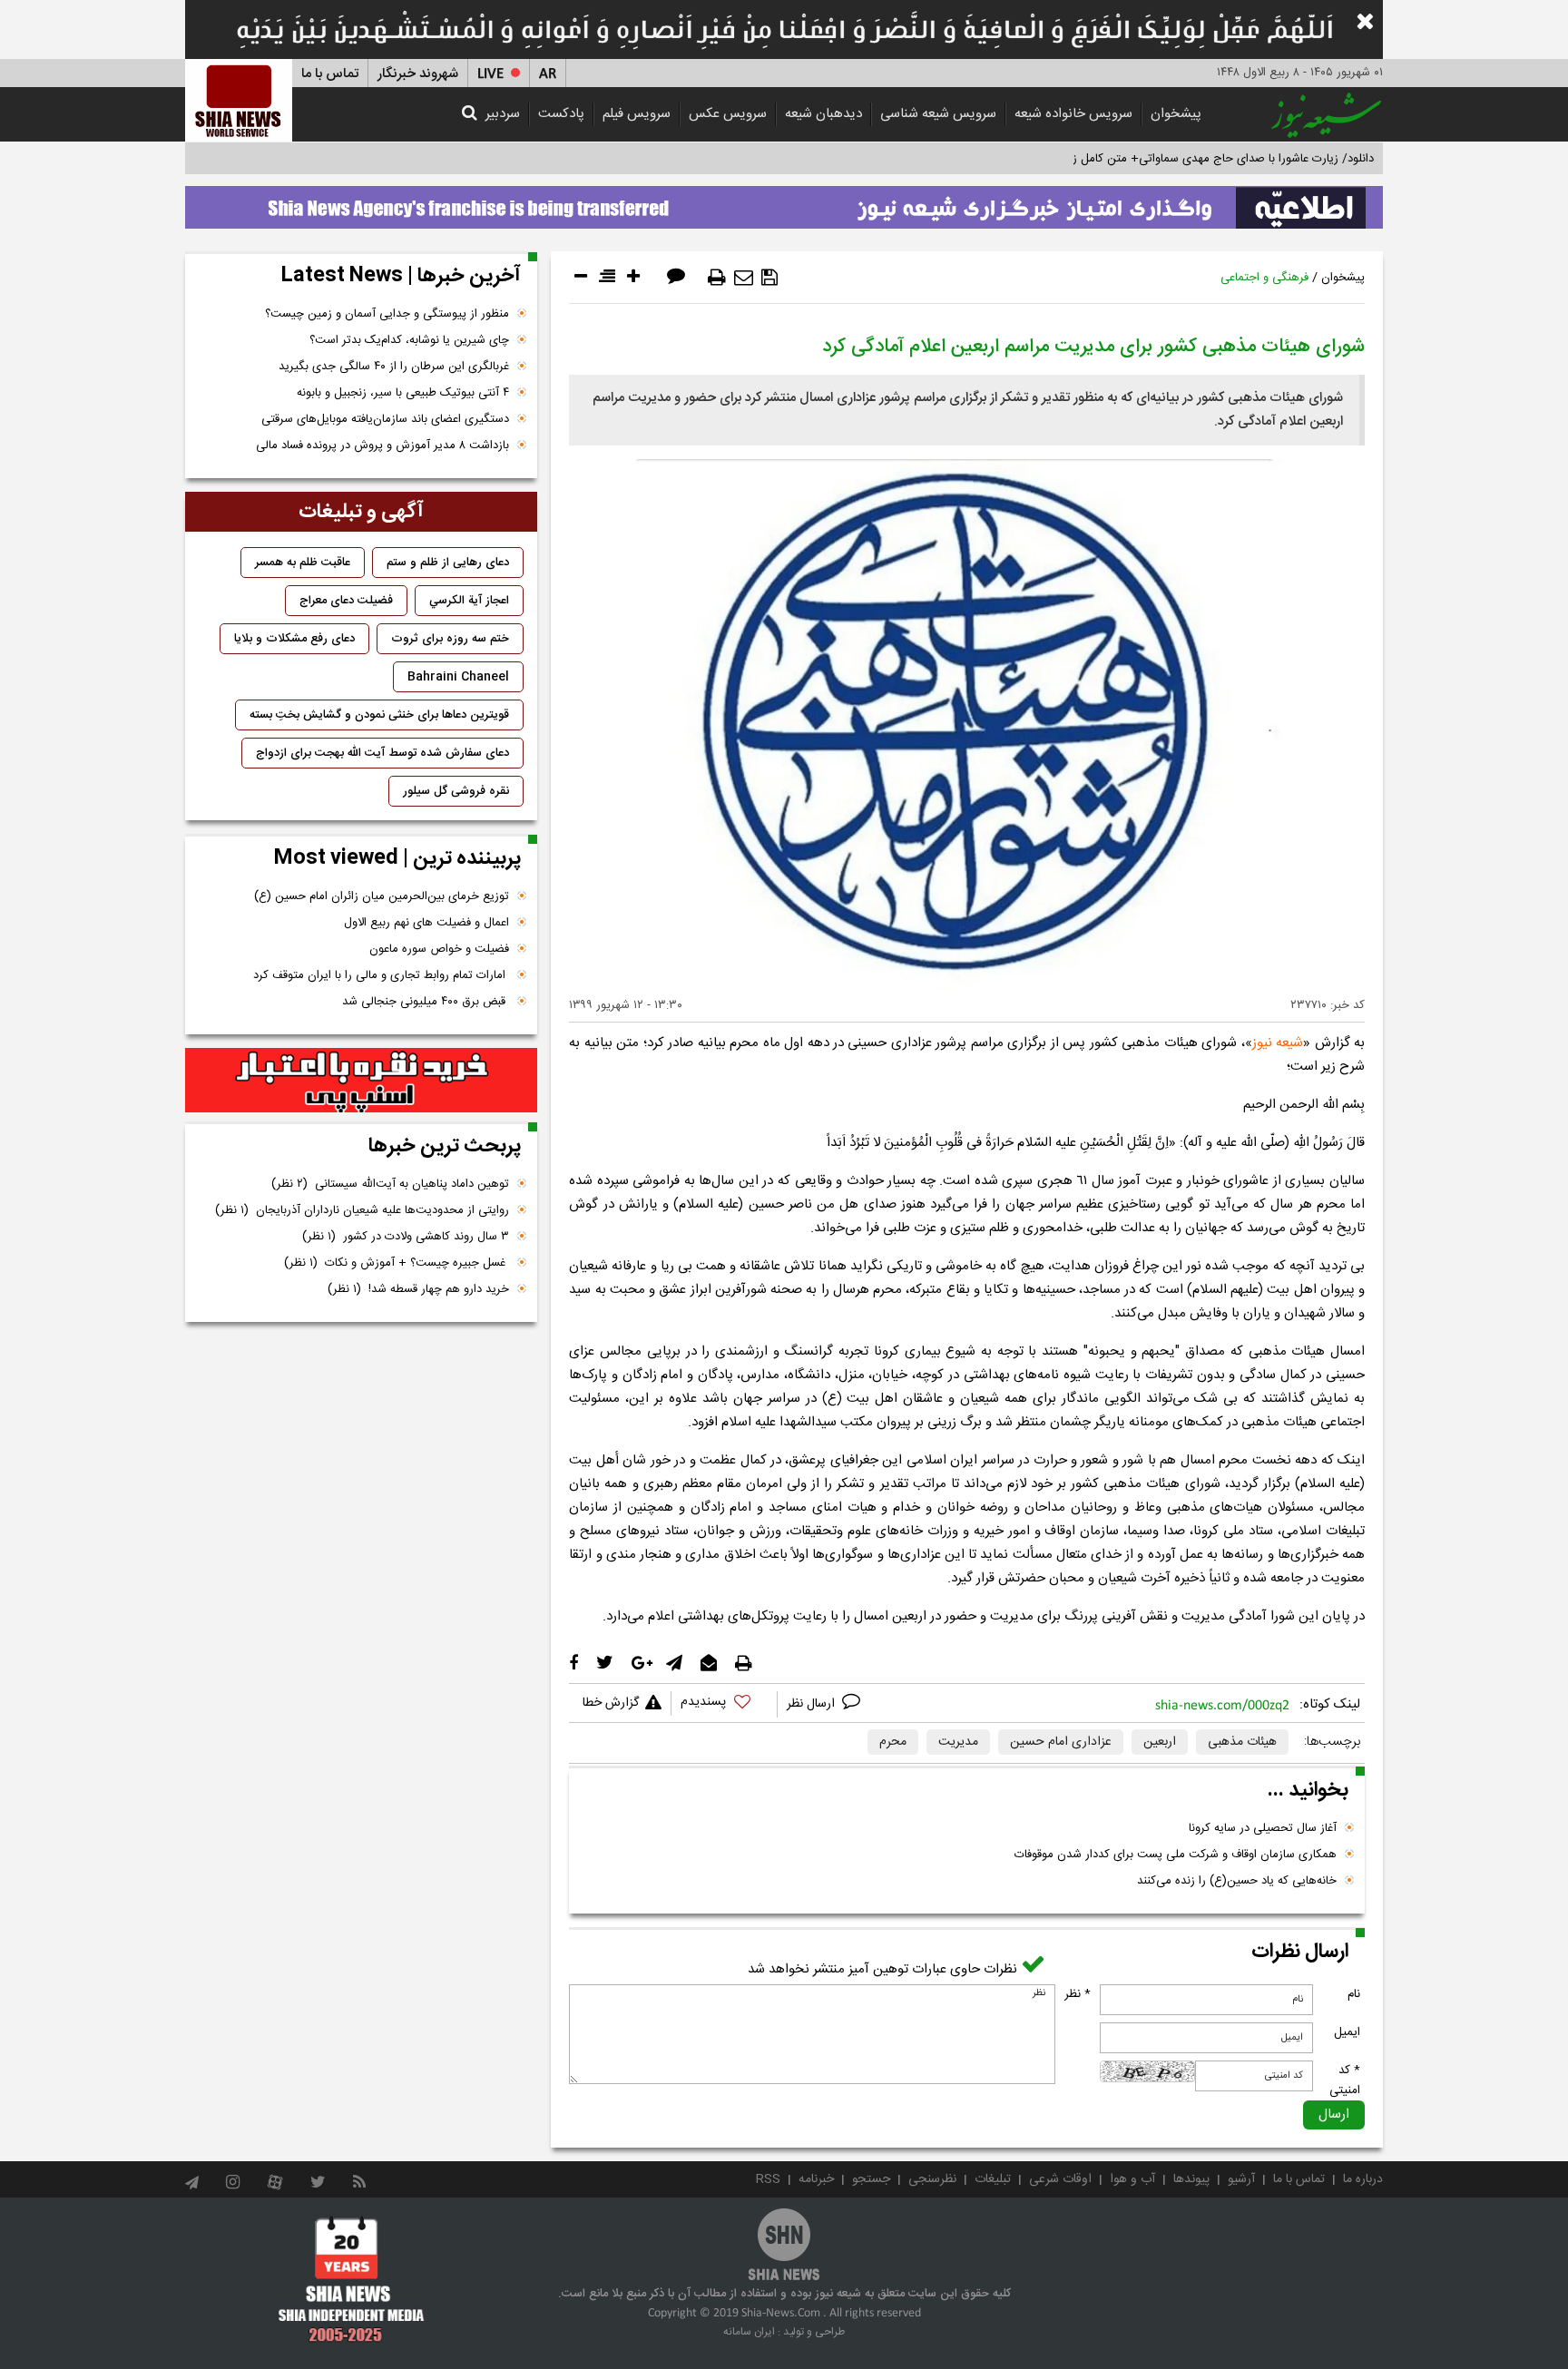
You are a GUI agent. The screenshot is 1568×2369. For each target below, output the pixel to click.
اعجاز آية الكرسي (469, 601)
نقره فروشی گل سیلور (456, 791)
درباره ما (1363, 2179)
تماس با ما (330, 74)
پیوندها (1191, 2179)
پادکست (561, 114)
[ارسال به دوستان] (744, 278)
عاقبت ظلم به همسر (303, 563)
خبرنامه (816, 2179)
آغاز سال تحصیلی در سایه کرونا (1263, 1828)
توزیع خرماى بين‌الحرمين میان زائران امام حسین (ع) (382, 896)
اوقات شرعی (1060, 2179)
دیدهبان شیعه (823, 114)
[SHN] (239, 100)
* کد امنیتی (1345, 2080)
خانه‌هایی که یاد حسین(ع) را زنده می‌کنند (1237, 1881)
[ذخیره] (769, 278)
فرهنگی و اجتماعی (1264, 278)
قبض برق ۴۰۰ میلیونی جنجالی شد (426, 1002)
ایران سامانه (749, 2332)
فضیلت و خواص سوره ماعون (439, 949)
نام (1354, 1994)
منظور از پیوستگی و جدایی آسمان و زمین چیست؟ (387, 314)
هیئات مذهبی (1242, 1742)
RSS (768, 2179)
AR (548, 74)
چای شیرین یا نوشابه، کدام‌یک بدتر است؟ (409, 340)
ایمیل (1347, 2032)
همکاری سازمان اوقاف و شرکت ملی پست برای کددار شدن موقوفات (1176, 1855)
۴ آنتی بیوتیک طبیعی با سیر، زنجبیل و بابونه (403, 393)
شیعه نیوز (1278, 1043)
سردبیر (503, 114)
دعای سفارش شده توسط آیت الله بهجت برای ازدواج (382, 753)
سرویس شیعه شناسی (938, 114)
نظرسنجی (932, 2179)
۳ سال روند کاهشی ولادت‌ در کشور (406, 1237)
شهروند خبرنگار (418, 74)
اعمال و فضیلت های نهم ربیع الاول (426, 923)
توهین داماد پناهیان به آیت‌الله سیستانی (390, 1184)
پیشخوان (1176, 114)
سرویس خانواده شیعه (1073, 114)
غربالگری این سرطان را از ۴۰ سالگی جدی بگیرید (394, 367)
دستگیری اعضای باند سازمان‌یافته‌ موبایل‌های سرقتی (385, 419)
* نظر (1078, 1994)
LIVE (490, 74)
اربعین (1160, 1742)
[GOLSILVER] (361, 1081)
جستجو (871, 2179)
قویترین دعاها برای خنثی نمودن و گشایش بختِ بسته (379, 715)
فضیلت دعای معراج (346, 601)
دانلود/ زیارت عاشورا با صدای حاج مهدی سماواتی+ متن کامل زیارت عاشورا (1196, 159)
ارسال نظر (813, 1704)
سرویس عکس (728, 114)
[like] (724, 1704)
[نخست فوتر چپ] (352, 2279)
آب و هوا (1132, 2179)
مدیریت (958, 1742)
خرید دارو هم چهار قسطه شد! (418, 1289)
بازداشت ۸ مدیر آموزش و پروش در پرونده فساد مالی (382, 445)
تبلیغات (993, 2179)
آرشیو (1241, 2179)
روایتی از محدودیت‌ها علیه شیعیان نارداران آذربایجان (362, 1210)
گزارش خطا (611, 1703)
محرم (893, 1742)
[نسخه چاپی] (717, 278)
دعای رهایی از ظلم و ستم (448, 563)
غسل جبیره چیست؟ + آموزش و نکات (397, 1263)
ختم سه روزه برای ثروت (450, 639)
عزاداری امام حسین (1061, 1742)
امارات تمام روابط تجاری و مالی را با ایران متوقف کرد (381, 975)
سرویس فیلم (637, 114)
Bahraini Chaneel (458, 677)
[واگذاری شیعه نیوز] (784, 202)
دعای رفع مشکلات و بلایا (294, 639)
